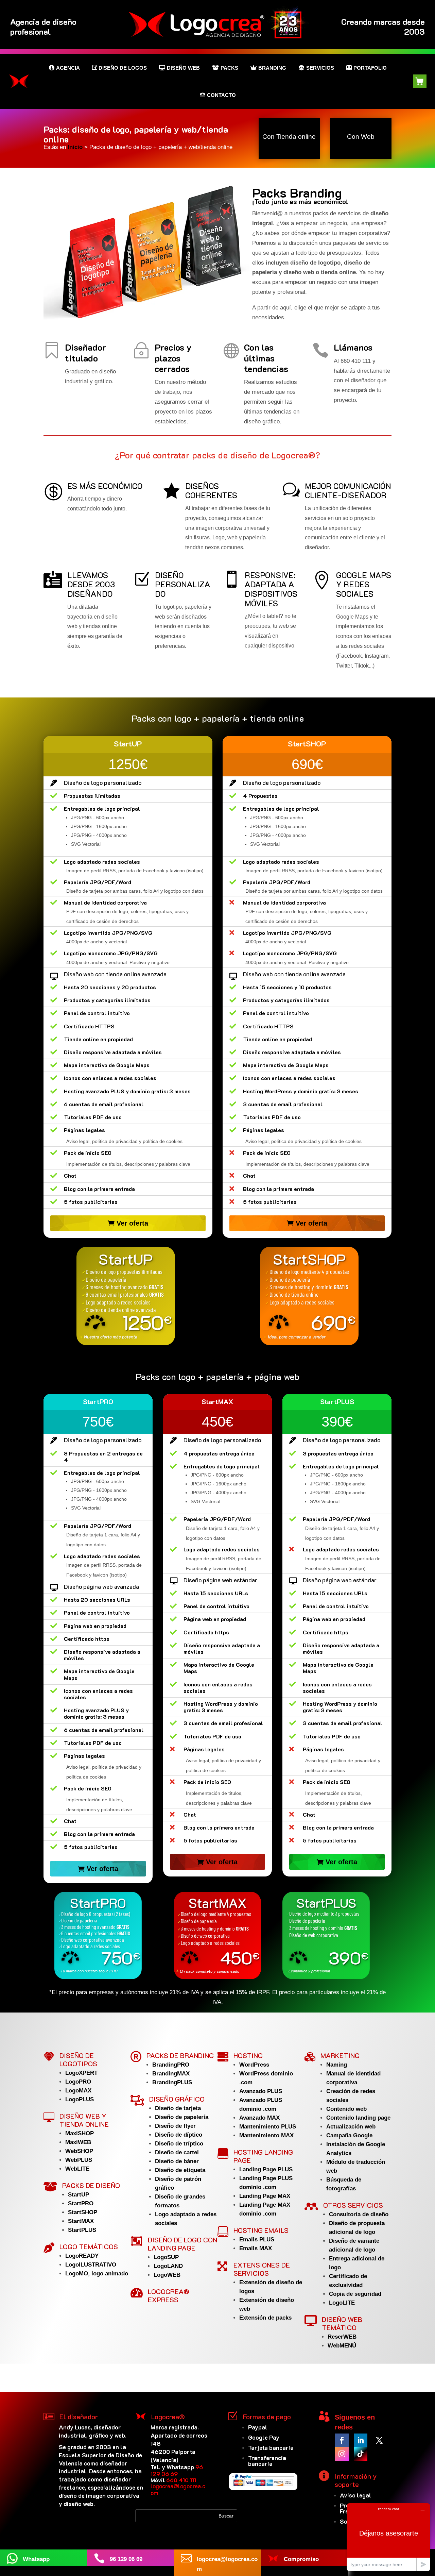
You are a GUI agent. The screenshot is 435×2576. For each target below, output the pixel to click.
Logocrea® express (169, 2295)
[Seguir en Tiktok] (361, 2454)
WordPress (254, 2065)
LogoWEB (167, 2275)
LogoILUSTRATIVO (91, 2265)
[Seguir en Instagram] (342, 2454)
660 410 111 (181, 2480)
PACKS (229, 68)
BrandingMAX (171, 2074)
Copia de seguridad (355, 2294)
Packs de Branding (180, 2055)
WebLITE (77, 2169)
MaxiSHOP (80, 2133)
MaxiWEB (78, 2142)
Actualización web (351, 2127)
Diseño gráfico (177, 2099)
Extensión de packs (265, 2318)
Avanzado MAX (259, 2118)
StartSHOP (83, 2212)
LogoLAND (168, 2266)
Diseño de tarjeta (178, 2108)
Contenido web (346, 2109)
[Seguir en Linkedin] (361, 2440)
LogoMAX (78, 2091)
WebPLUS (79, 2160)
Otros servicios (353, 2205)
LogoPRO (78, 2082)
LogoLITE (342, 2303)
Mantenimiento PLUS (268, 2127)
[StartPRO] (98, 1935)
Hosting (248, 2055)
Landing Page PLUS (266, 2169)
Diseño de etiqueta (180, 2170)
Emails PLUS (257, 2240)
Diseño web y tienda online (84, 2120)
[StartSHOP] (309, 1296)
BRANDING (272, 68)
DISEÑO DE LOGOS (123, 68)
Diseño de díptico (179, 2135)
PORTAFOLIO (370, 68)
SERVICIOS (320, 68)
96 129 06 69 (177, 2470)
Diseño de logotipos (78, 2059)
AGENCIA (68, 68)
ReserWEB (342, 2337)
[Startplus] (326, 1935)
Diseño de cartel (177, 2152)
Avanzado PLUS (261, 2091)
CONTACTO (221, 95)
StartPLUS (82, 2230)
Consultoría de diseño (359, 2214)
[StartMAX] (218, 1935)
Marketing (340, 2055)
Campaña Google (349, 2135)
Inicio (76, 147)
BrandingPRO (171, 2065)
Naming (337, 2065)
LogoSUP (166, 2257)
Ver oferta (132, 1223)
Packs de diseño (91, 2185)
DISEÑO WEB (183, 68)
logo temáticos (89, 2246)
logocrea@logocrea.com (178, 2489)
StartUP (79, 2195)
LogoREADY (82, 2256)
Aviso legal (356, 2495)
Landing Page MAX (265, 2196)
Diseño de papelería (182, 2117)
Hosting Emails (261, 2230)
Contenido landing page (358, 2118)
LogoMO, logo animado (97, 2274)
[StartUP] (126, 1296)
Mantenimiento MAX (266, 2135)
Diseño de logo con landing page (182, 2244)
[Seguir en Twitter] (379, 2440)
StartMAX (81, 2221)
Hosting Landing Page (263, 2156)
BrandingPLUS (172, 2082)
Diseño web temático (342, 2323)
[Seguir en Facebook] (342, 2440)
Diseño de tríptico (179, 2144)
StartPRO (81, 2203)
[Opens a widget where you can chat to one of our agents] (388, 2537)
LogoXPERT (81, 2073)
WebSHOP (79, 2151)
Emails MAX (256, 2248)
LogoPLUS (80, 2099)
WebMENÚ (342, 2346)
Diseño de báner (177, 2161)
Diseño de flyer (175, 2126)
